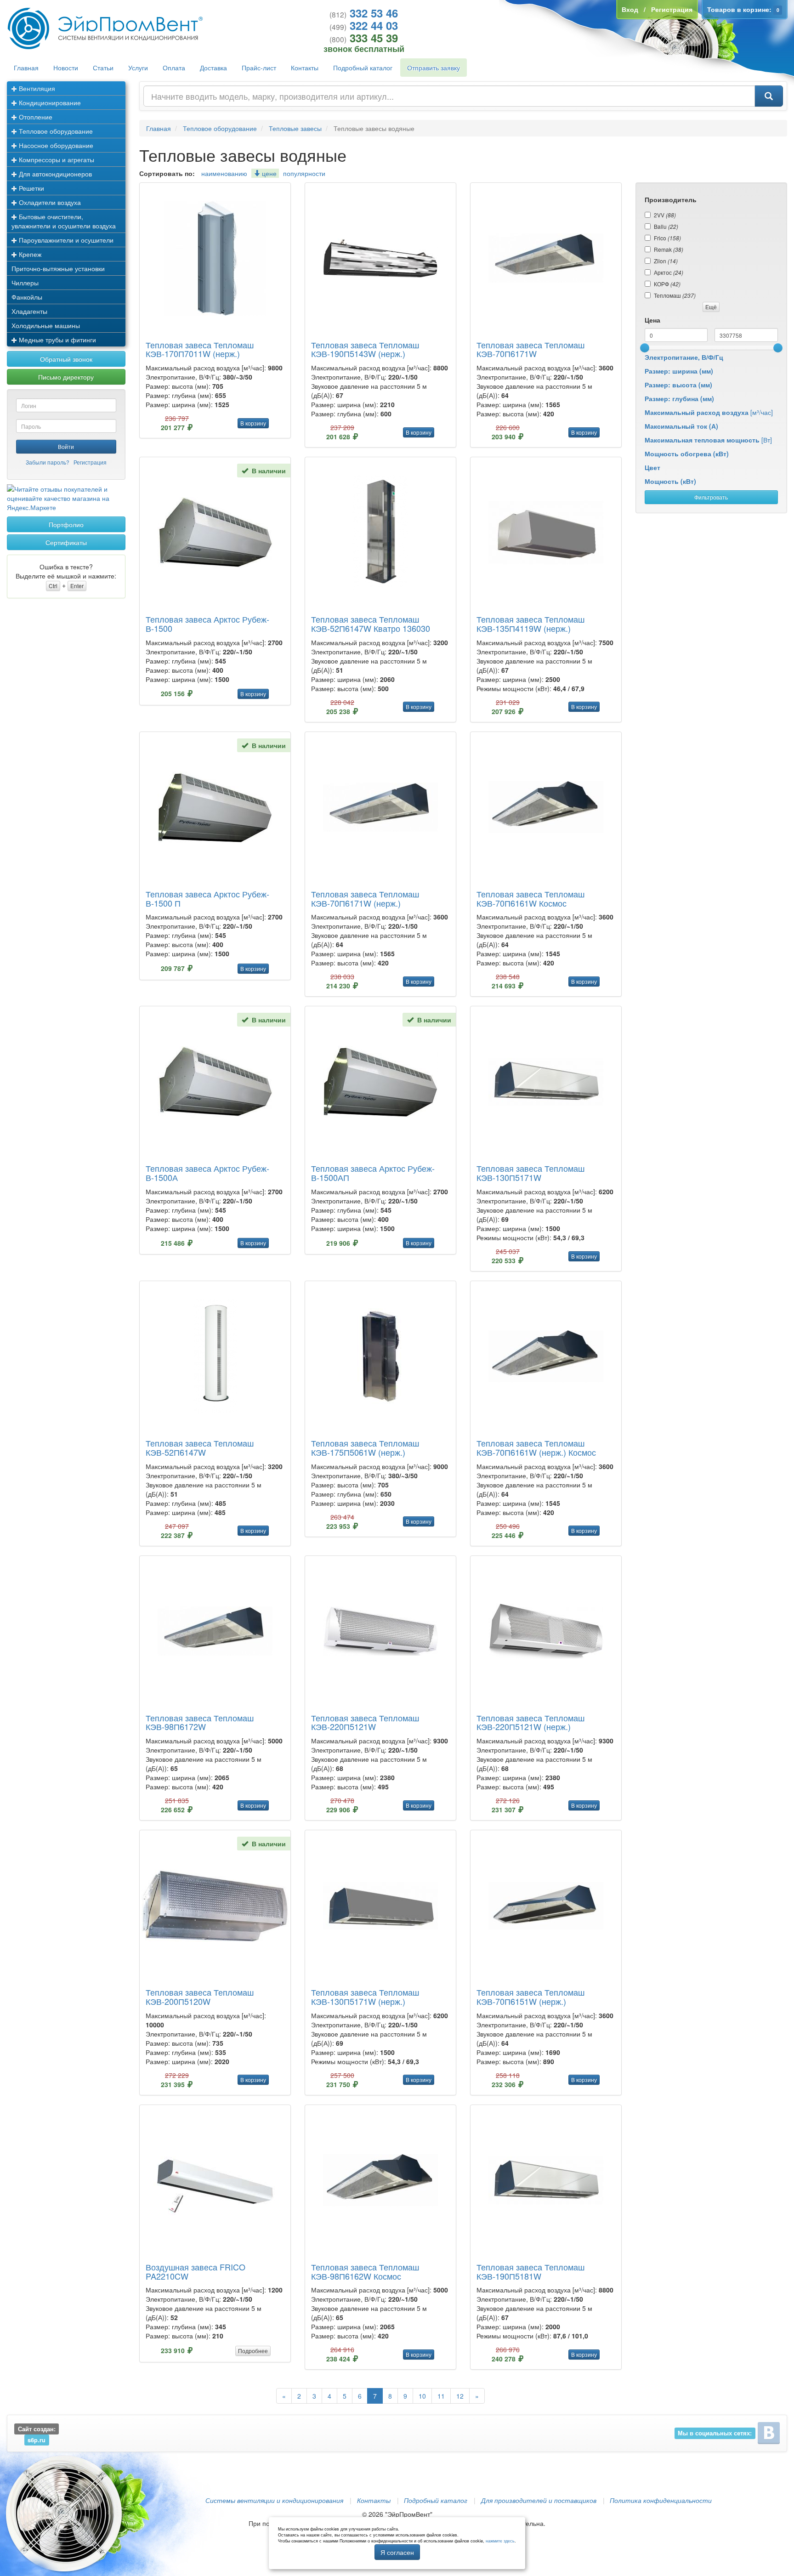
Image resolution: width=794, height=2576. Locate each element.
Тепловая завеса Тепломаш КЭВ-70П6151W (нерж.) (530, 1997)
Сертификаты (66, 542)
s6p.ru (37, 2440)
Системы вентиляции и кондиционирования (274, 2500)
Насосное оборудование (55, 145)
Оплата (174, 68)
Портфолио (66, 524)
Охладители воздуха (49, 202)
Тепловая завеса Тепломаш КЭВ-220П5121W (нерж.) (530, 1722)
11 (441, 2396)
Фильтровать (711, 497)
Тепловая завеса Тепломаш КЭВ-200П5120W (200, 1997)
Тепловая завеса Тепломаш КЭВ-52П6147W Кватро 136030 (371, 624)
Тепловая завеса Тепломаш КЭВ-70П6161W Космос (530, 898)
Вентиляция (36, 88)
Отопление (35, 117)
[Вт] (708, 440)
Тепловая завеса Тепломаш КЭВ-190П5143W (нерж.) (365, 349)
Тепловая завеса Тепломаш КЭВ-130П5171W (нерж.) (365, 1997)
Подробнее (253, 2351)
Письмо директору (66, 377)
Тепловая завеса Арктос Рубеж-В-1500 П (207, 898)
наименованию (224, 173)
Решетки (31, 188)
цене (268, 173)
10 (422, 2396)
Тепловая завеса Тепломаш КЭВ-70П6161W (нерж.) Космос (536, 1447)
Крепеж (29, 254)
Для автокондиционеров (54, 174)
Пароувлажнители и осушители (65, 240)
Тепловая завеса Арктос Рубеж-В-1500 (207, 624)
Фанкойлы (27, 297)
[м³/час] (709, 412)
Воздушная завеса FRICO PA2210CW (196, 2271)
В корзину (253, 423)
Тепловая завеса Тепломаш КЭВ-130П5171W (530, 1173)
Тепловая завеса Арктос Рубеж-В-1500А (207, 1173)
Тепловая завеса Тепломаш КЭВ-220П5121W (365, 1722)
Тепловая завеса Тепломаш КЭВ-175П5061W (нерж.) (365, 1447)
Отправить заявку (434, 68)
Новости (66, 68)
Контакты (305, 68)
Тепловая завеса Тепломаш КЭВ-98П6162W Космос (365, 2271)
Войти (66, 446)
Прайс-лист (259, 68)
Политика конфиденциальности (661, 2500)
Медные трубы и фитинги (57, 340)
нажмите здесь (500, 2541)
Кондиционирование (49, 102)
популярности (304, 173)
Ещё (711, 307)
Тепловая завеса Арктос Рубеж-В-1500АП (373, 1173)
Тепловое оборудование (55, 131)
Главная (26, 68)
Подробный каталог (363, 68)
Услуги (138, 68)
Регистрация (90, 462)
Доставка (213, 68)
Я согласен (397, 2552)
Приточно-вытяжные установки (58, 268)
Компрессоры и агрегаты (56, 159)
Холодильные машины (46, 325)
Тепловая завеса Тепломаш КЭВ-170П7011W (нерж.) (200, 349)
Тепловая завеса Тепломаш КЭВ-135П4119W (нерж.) (530, 624)
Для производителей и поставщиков (539, 2500)
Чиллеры (25, 283)
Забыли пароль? (48, 462)
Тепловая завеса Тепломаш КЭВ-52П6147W (200, 1447)
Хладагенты (29, 311)
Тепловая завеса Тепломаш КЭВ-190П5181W (530, 2271)
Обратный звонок (66, 359)
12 (460, 2396)
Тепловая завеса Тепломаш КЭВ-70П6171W (530, 349)
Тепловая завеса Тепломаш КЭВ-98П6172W (200, 1722)
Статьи (103, 68)
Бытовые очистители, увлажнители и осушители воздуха (64, 221)
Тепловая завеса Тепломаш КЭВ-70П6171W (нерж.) (365, 898)
